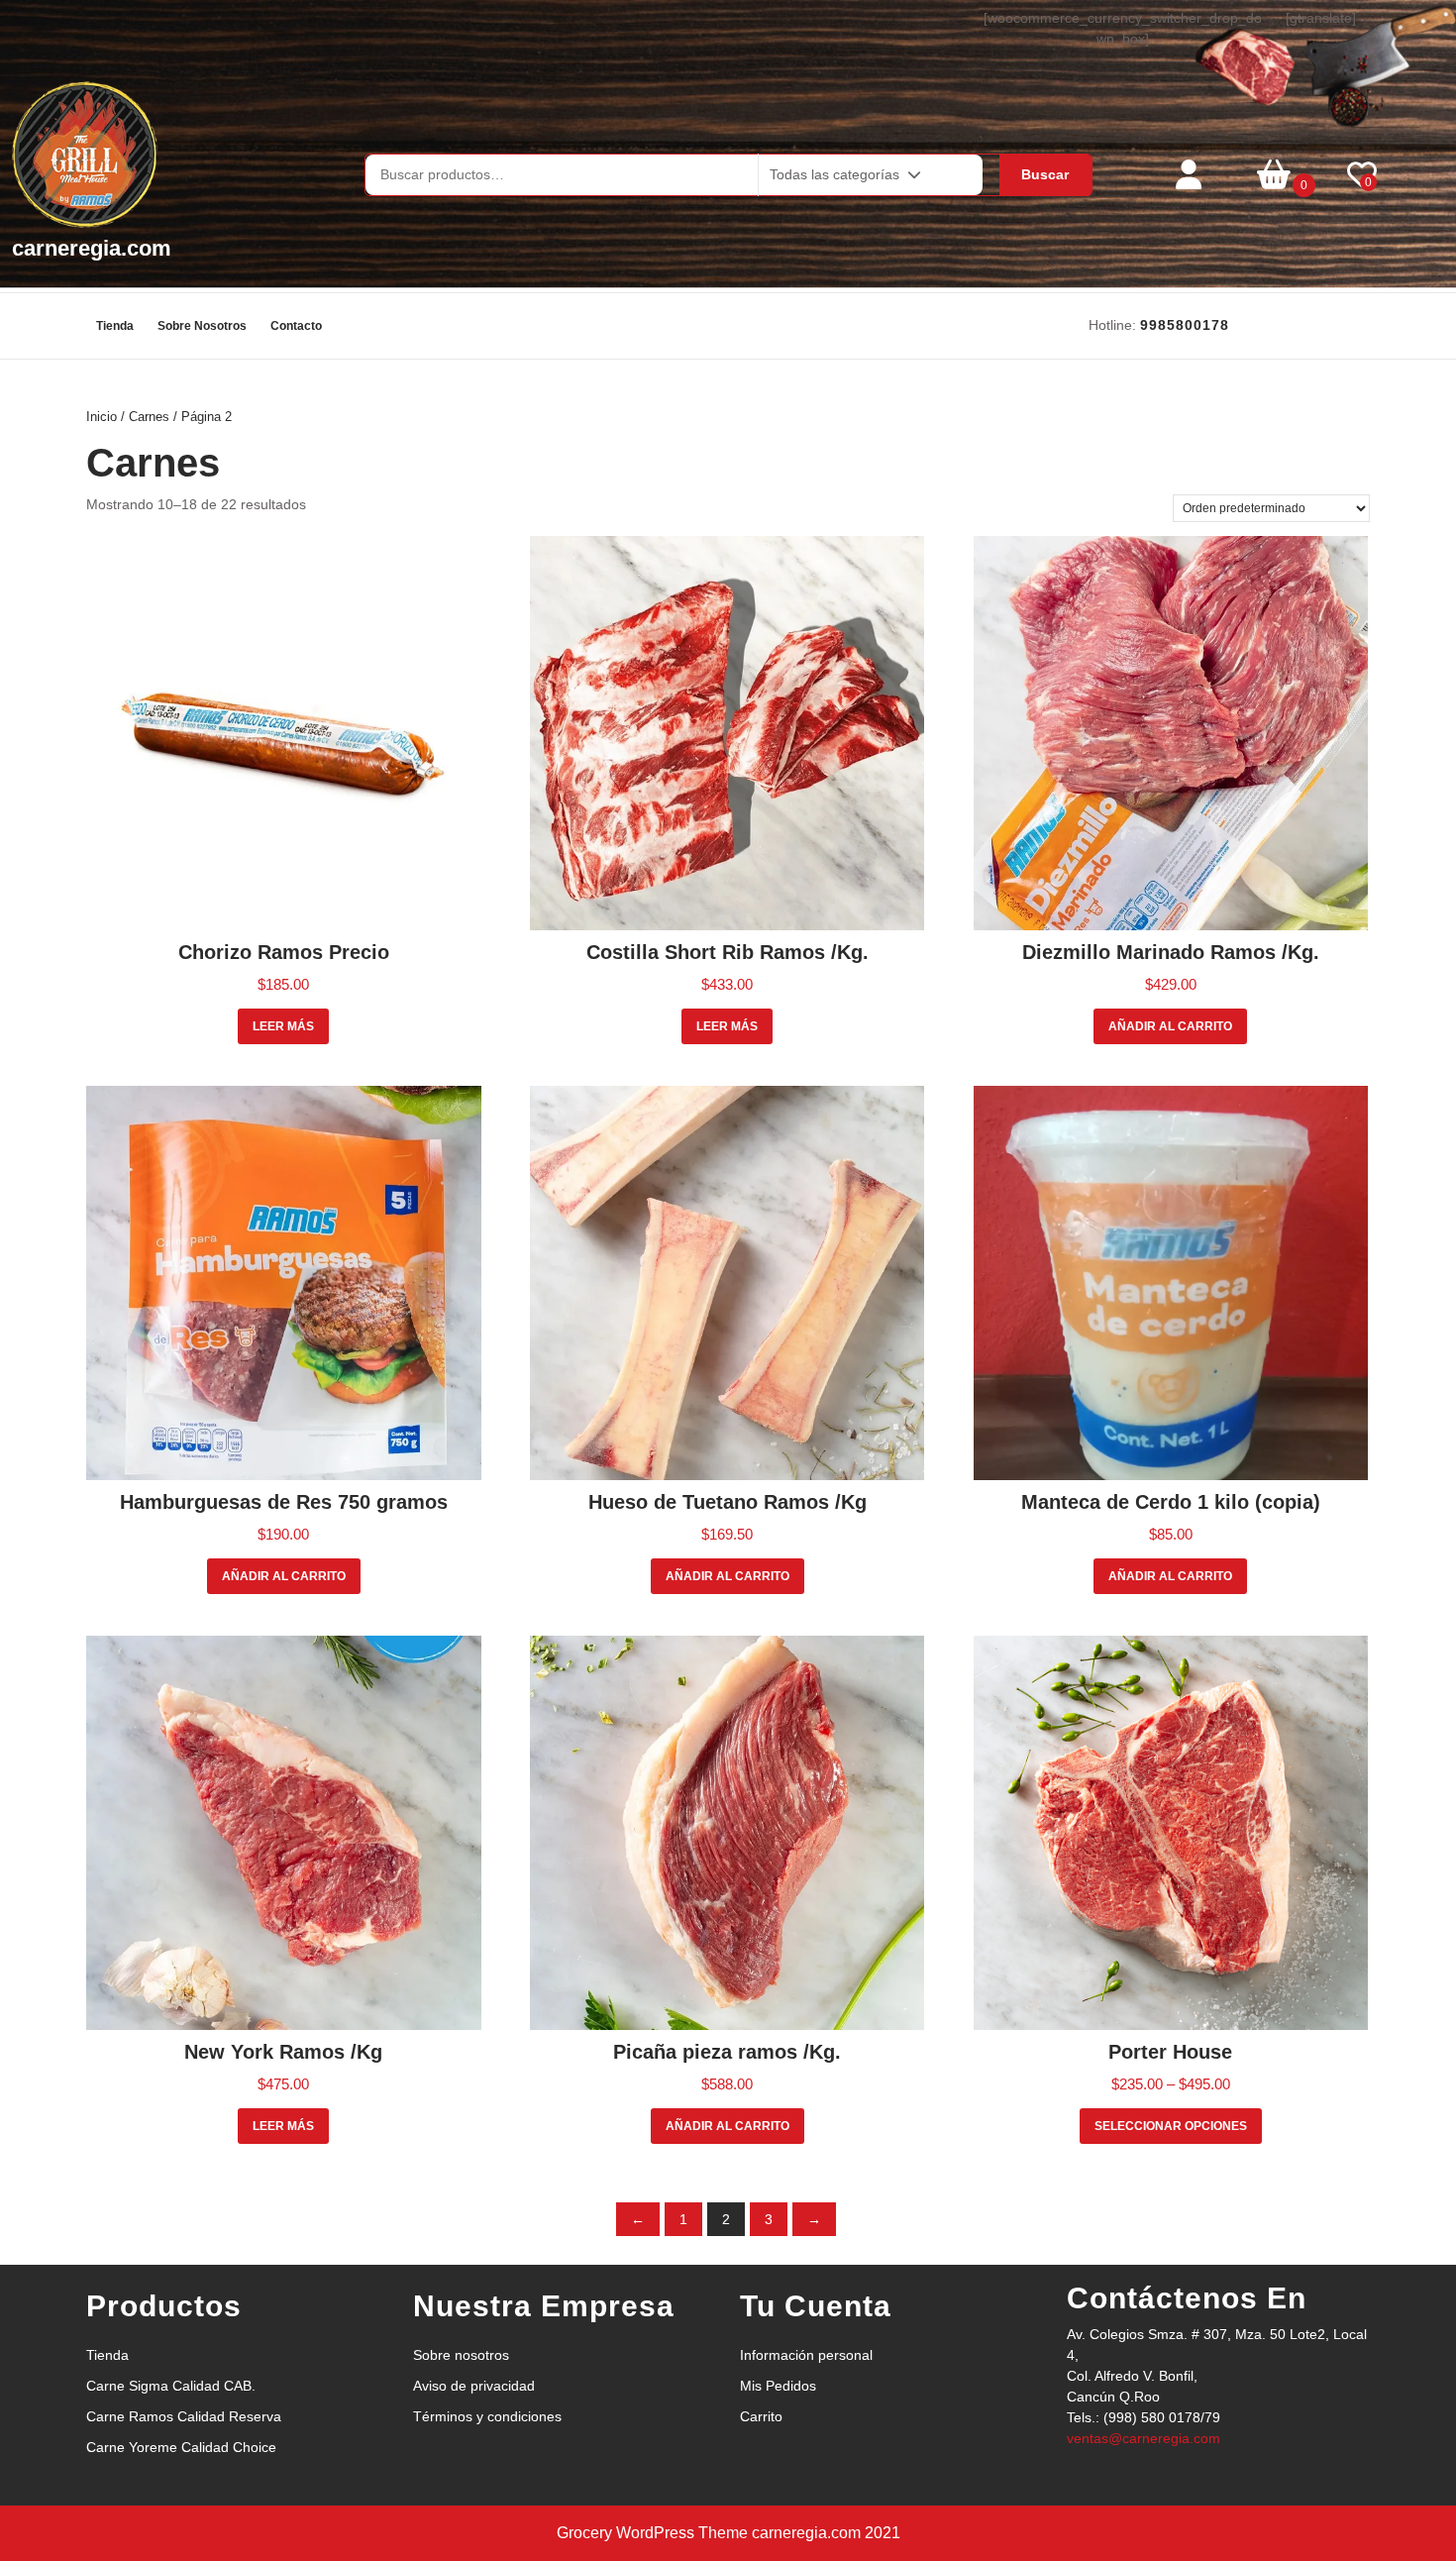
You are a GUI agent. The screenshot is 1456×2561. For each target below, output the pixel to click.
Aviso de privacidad (474, 2386)
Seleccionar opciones (1171, 2126)
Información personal (806, 2355)
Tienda (115, 326)
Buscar (1045, 174)
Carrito (761, 2416)
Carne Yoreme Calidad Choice (181, 2447)
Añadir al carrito (1170, 1026)
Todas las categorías (834, 174)
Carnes (149, 417)
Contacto (296, 326)
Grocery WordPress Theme (652, 2533)
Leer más (283, 1026)
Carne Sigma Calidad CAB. (171, 2386)
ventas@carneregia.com (1144, 2438)
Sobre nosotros (202, 326)
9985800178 (1185, 325)
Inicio (102, 417)
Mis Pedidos (778, 2386)
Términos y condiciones (487, 2416)
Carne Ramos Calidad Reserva (184, 2416)
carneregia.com (92, 248)
